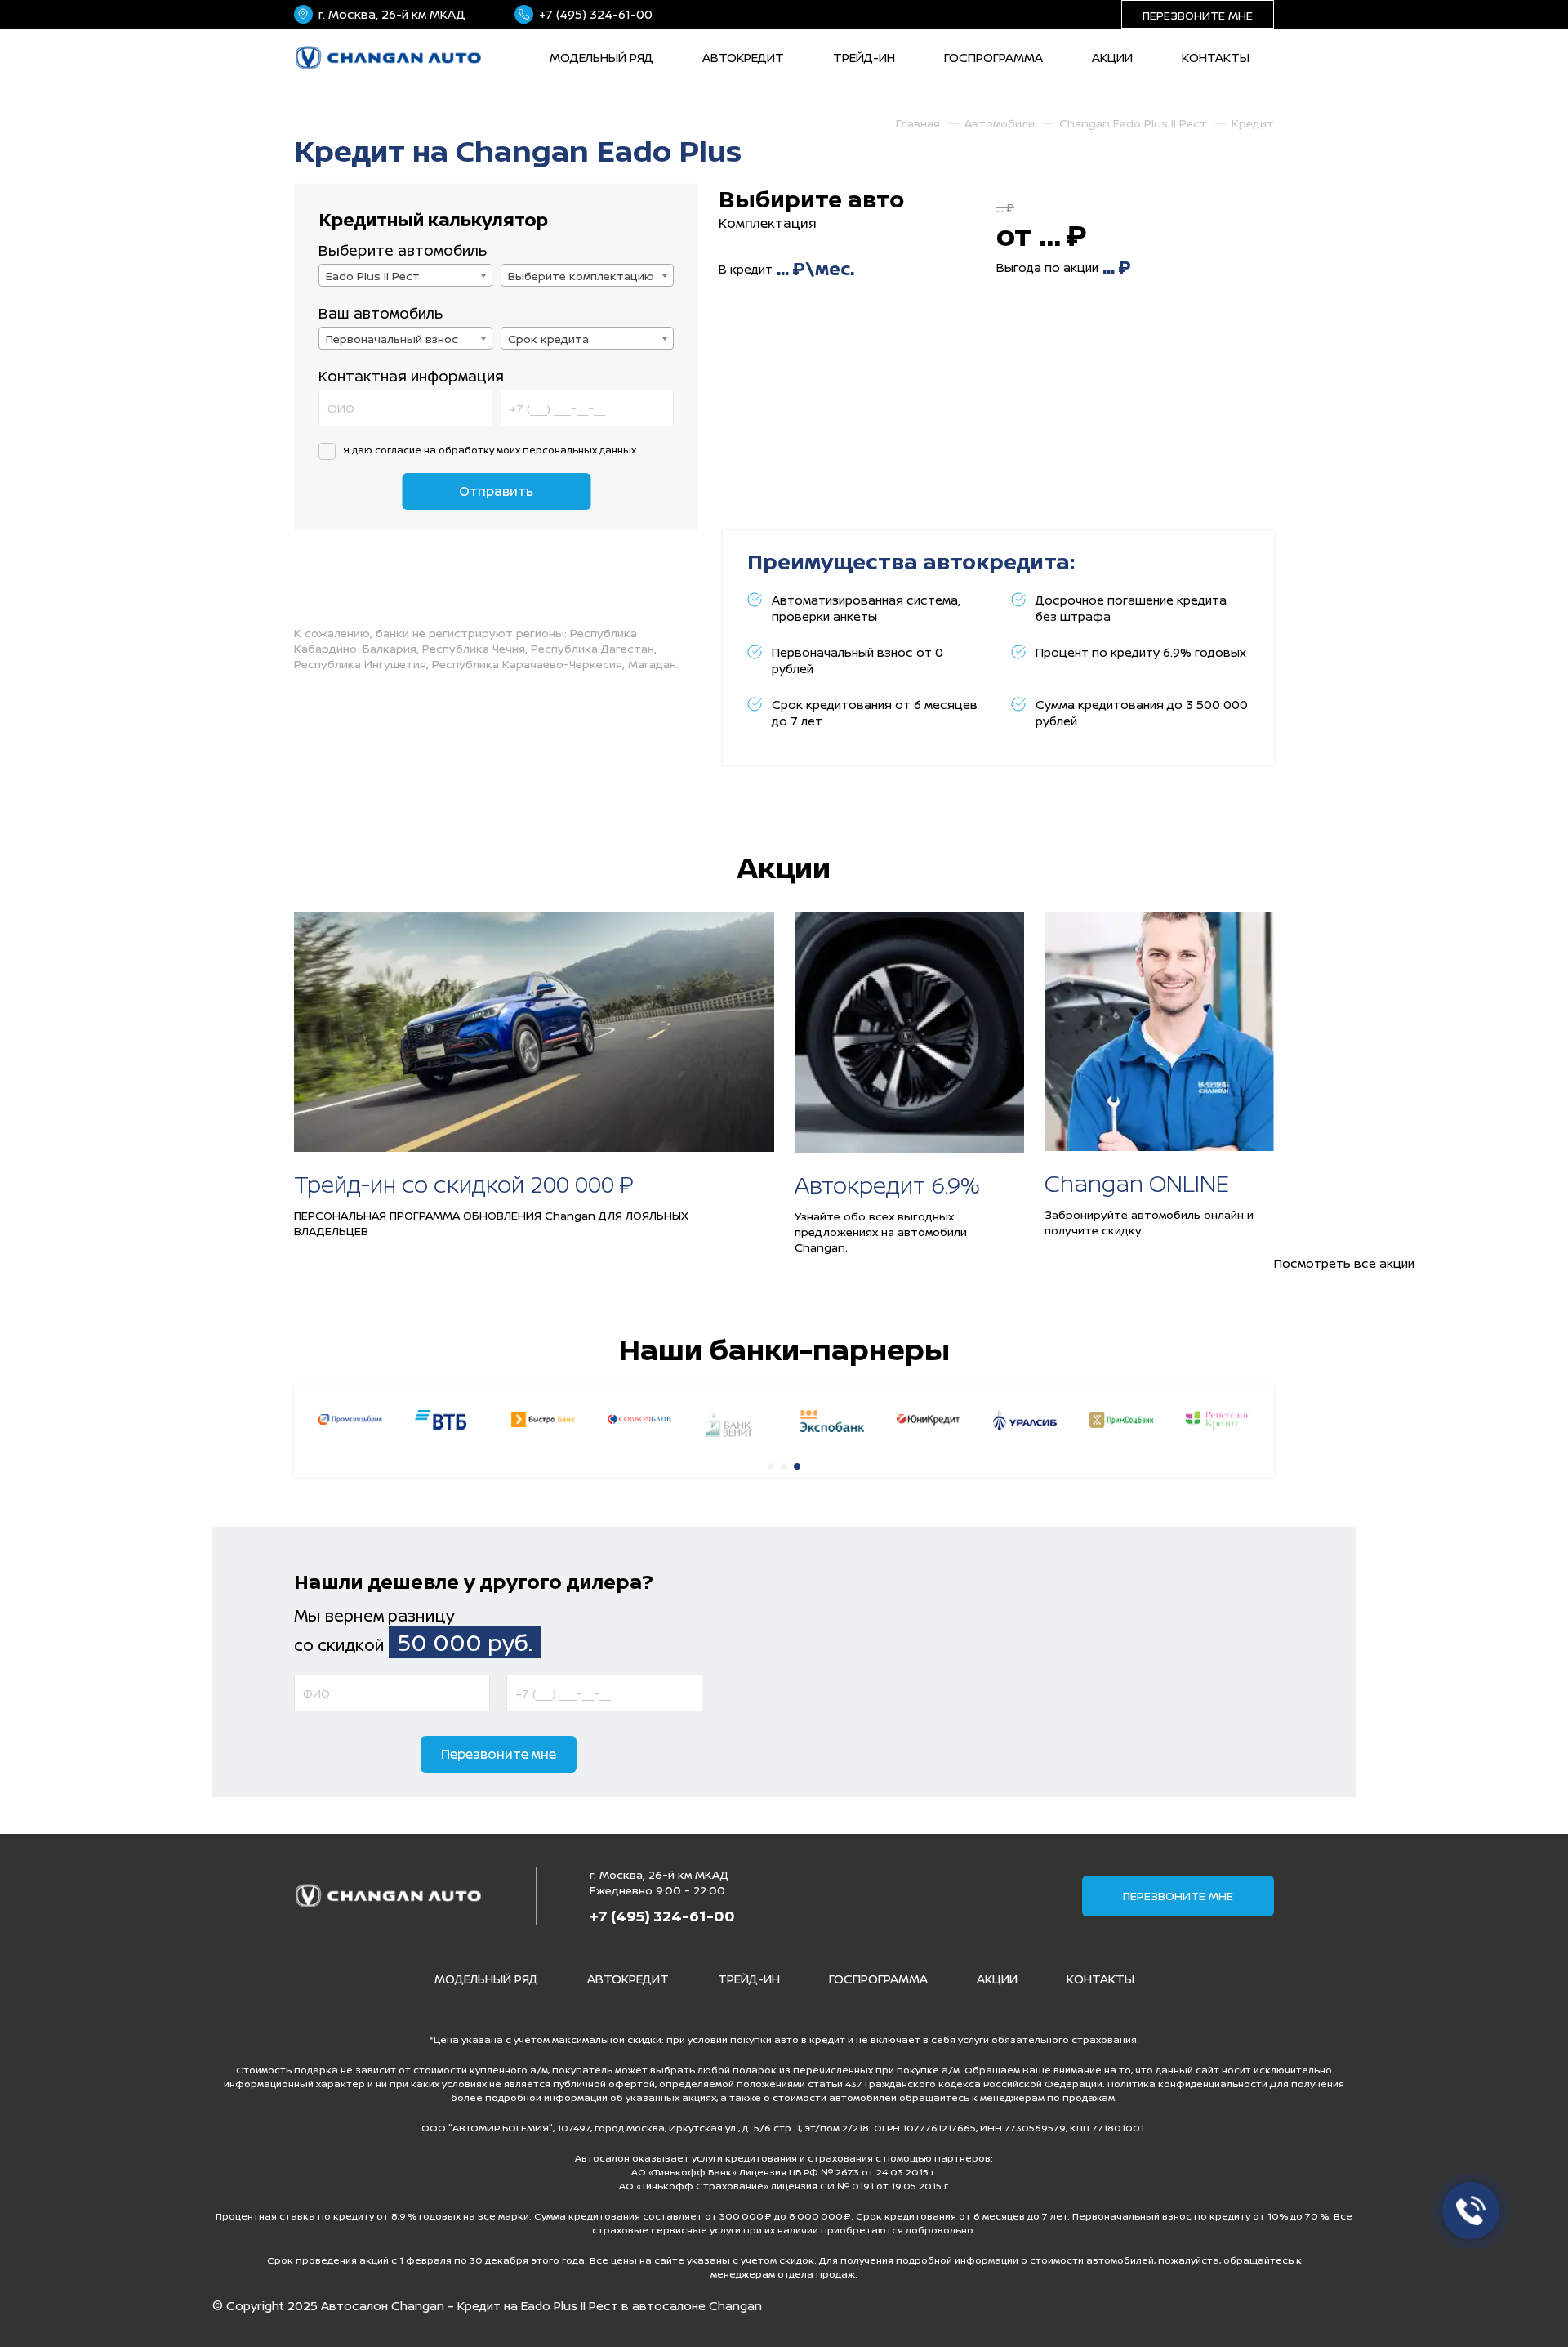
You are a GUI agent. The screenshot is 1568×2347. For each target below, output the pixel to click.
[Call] (1466, 2206)
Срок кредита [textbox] (548, 339)
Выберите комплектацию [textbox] (581, 276)
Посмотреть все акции (1344, 1263)
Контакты (1216, 58)
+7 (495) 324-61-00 (596, 14)
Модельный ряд (601, 58)
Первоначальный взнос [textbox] (392, 339)
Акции (1112, 58)
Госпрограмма (993, 58)
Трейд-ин (864, 58)
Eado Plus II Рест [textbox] (373, 276)
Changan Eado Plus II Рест (1133, 123)
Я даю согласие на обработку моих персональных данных (490, 450)
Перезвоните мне (1198, 15)
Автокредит (743, 58)
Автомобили (1000, 123)
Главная (918, 123)
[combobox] (405, 275)
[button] (771, 1466)
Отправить (496, 491)
